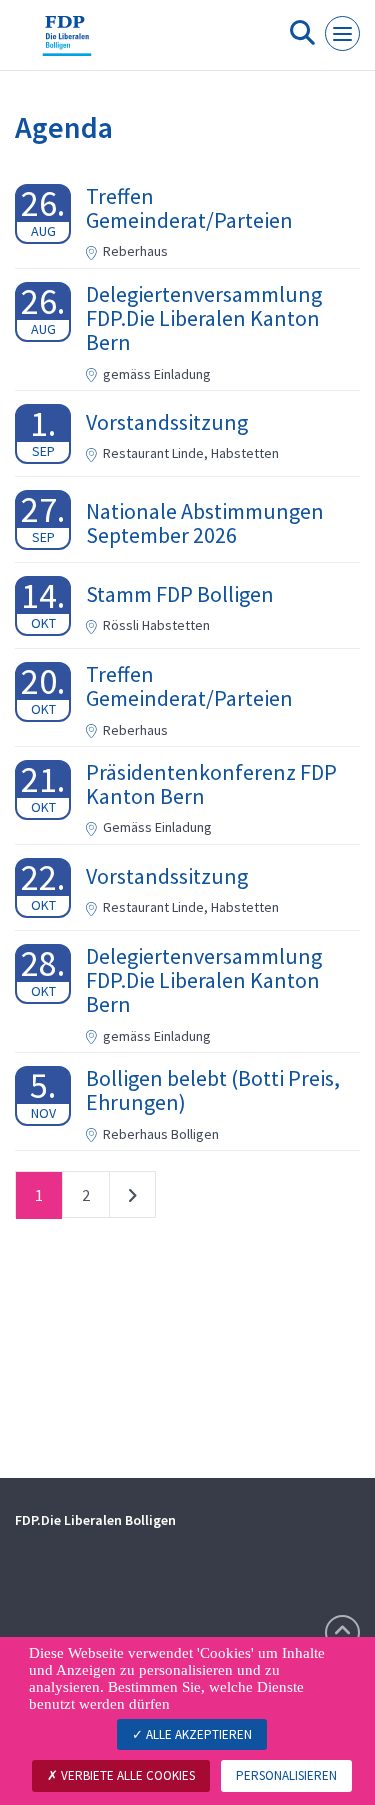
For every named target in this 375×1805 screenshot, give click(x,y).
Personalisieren (286, 1775)
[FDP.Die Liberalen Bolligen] (67, 43)
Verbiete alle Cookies (126, 1775)
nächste (132, 1199)
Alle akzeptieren (197, 1734)
